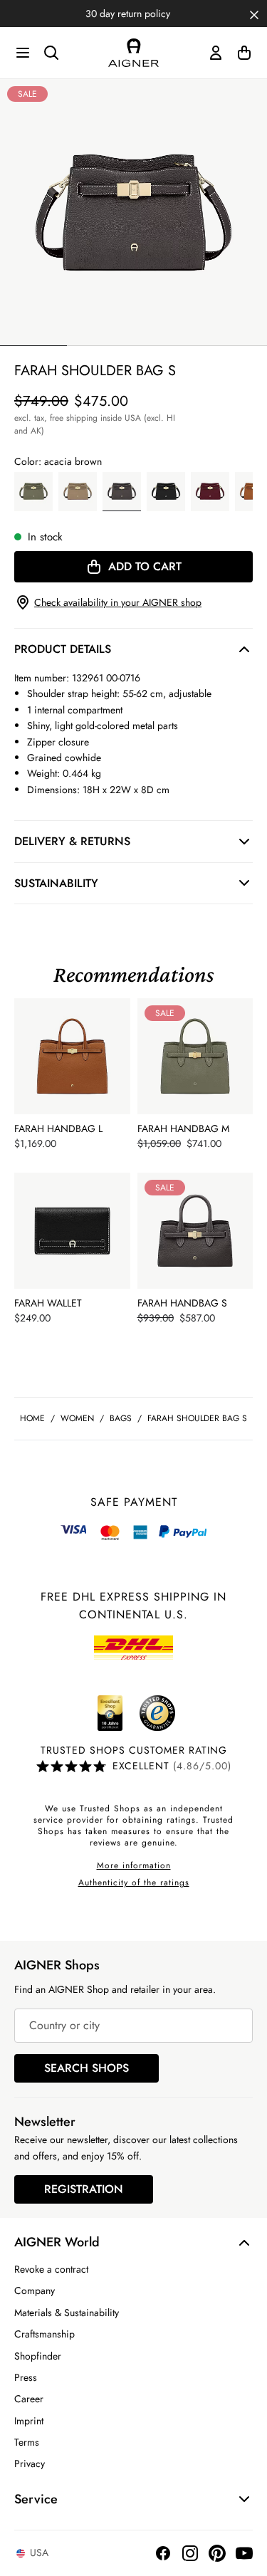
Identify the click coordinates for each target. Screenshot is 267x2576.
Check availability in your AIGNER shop (118, 602)
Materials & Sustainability (67, 2313)
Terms (27, 2442)
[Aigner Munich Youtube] (244, 2553)
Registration (84, 2189)
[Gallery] (133, 213)
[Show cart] (244, 53)
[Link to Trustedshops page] (134, 1713)
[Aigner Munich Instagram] (190, 2553)
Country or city (64, 2025)
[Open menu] (23, 53)
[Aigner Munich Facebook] (163, 2553)
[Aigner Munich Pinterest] (217, 2553)
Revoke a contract (51, 2269)
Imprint (29, 2421)
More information (134, 1865)
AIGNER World (57, 2242)
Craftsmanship (44, 2334)
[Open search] (51, 53)
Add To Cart (145, 566)
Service (36, 2499)
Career (29, 2399)
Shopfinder (38, 2356)
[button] (254, 14)
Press (26, 2377)
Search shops (87, 2068)
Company (35, 2290)
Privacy (30, 2464)
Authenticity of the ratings (134, 1883)
